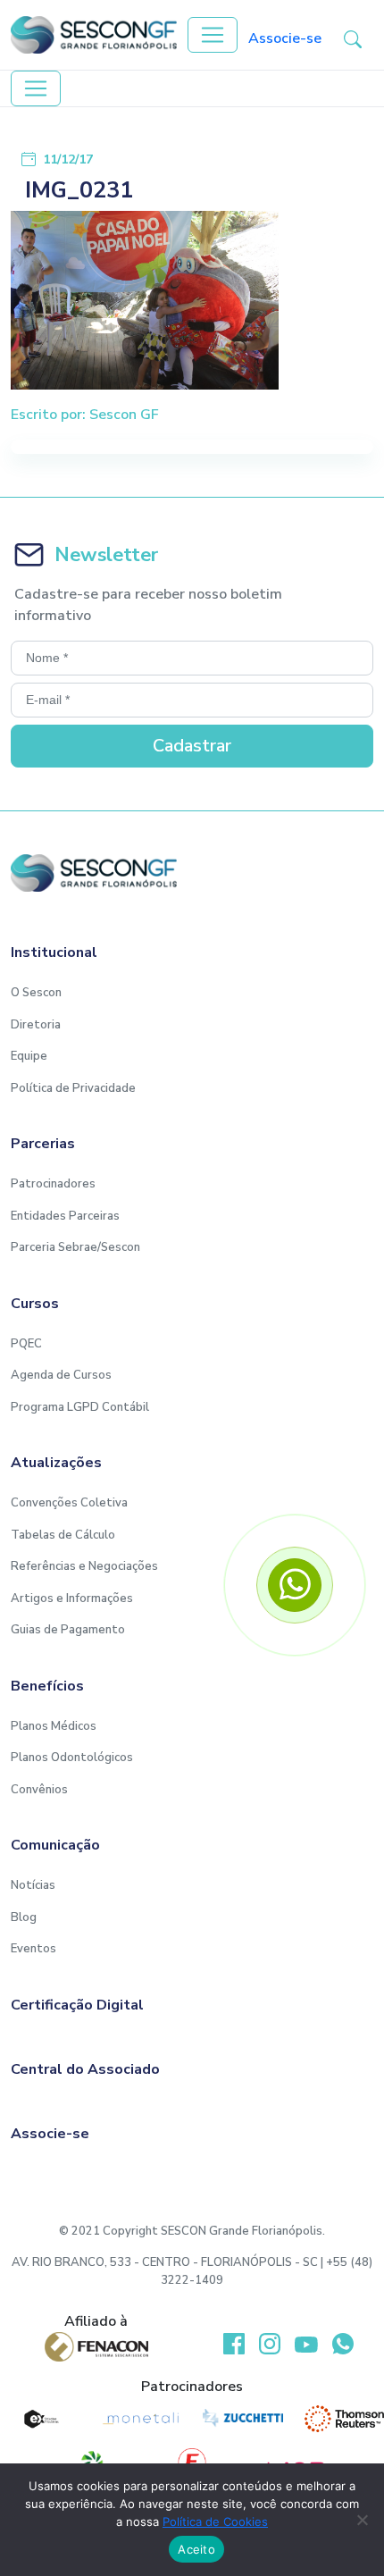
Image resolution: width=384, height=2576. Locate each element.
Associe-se (285, 38)
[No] (362, 2520)
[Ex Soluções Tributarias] (40, 2419)
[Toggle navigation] (213, 35)
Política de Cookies (215, 2521)
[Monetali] (142, 2419)
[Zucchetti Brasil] (243, 2419)
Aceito (196, 2549)
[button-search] (353, 38)
